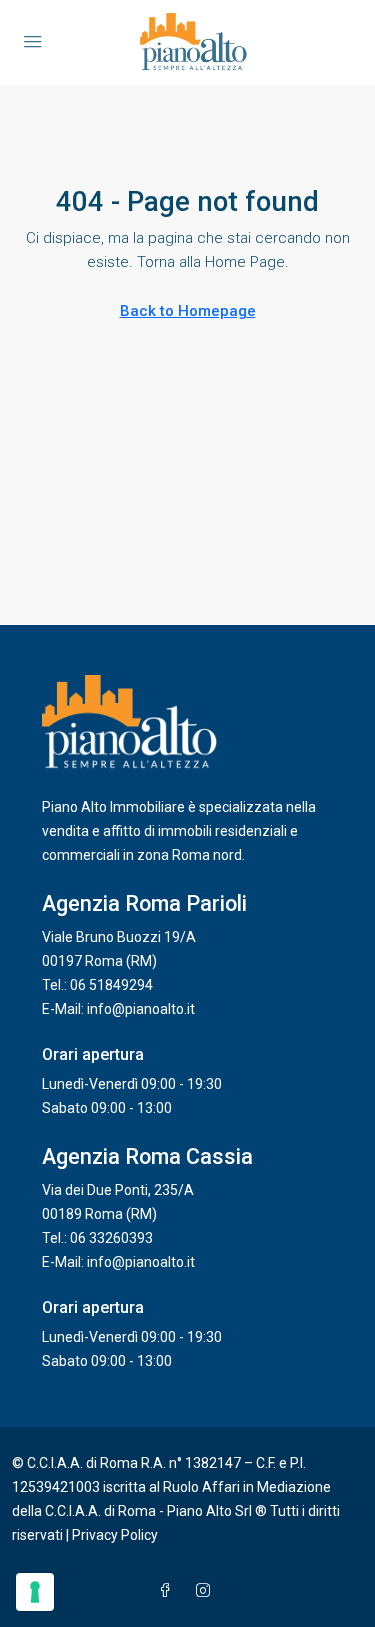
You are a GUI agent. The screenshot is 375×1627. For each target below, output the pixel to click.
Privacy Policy (115, 1535)
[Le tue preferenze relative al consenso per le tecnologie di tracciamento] (35, 1592)
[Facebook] (169, 1591)
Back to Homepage (188, 311)
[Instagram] (207, 1591)
